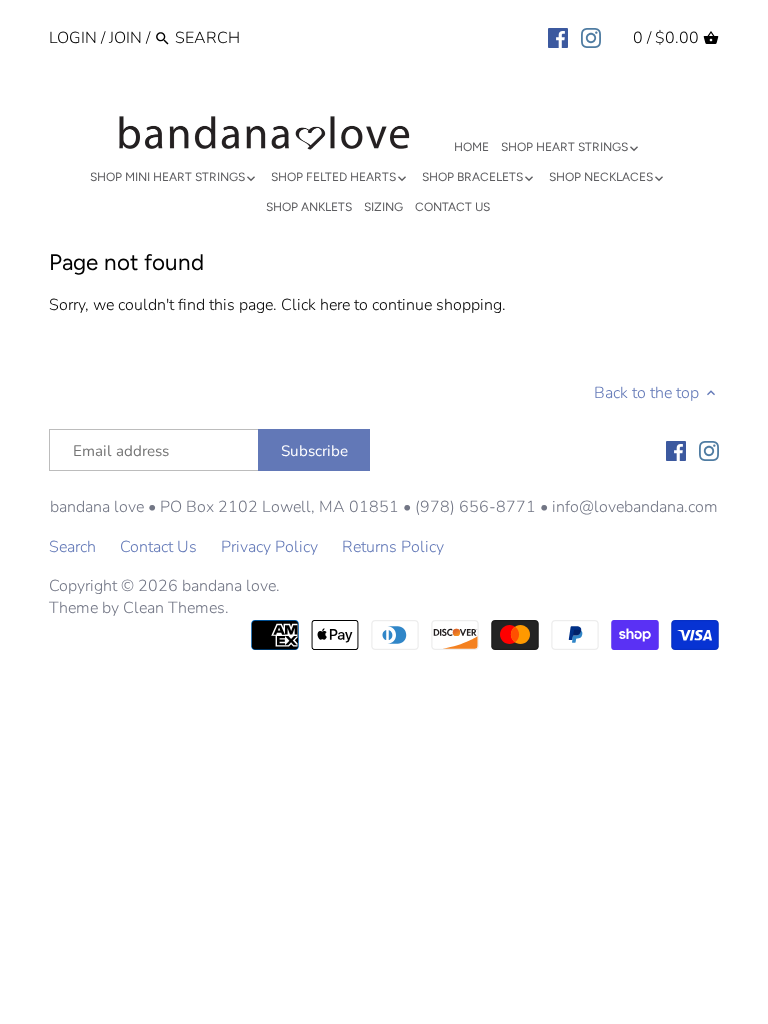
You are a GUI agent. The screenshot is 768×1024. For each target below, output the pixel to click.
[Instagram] (591, 37)
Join (125, 38)
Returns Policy (393, 547)
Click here (315, 305)
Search (72, 547)
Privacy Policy (269, 547)
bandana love (229, 586)
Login (73, 38)
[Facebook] (558, 37)
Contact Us (158, 547)
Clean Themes (174, 608)
